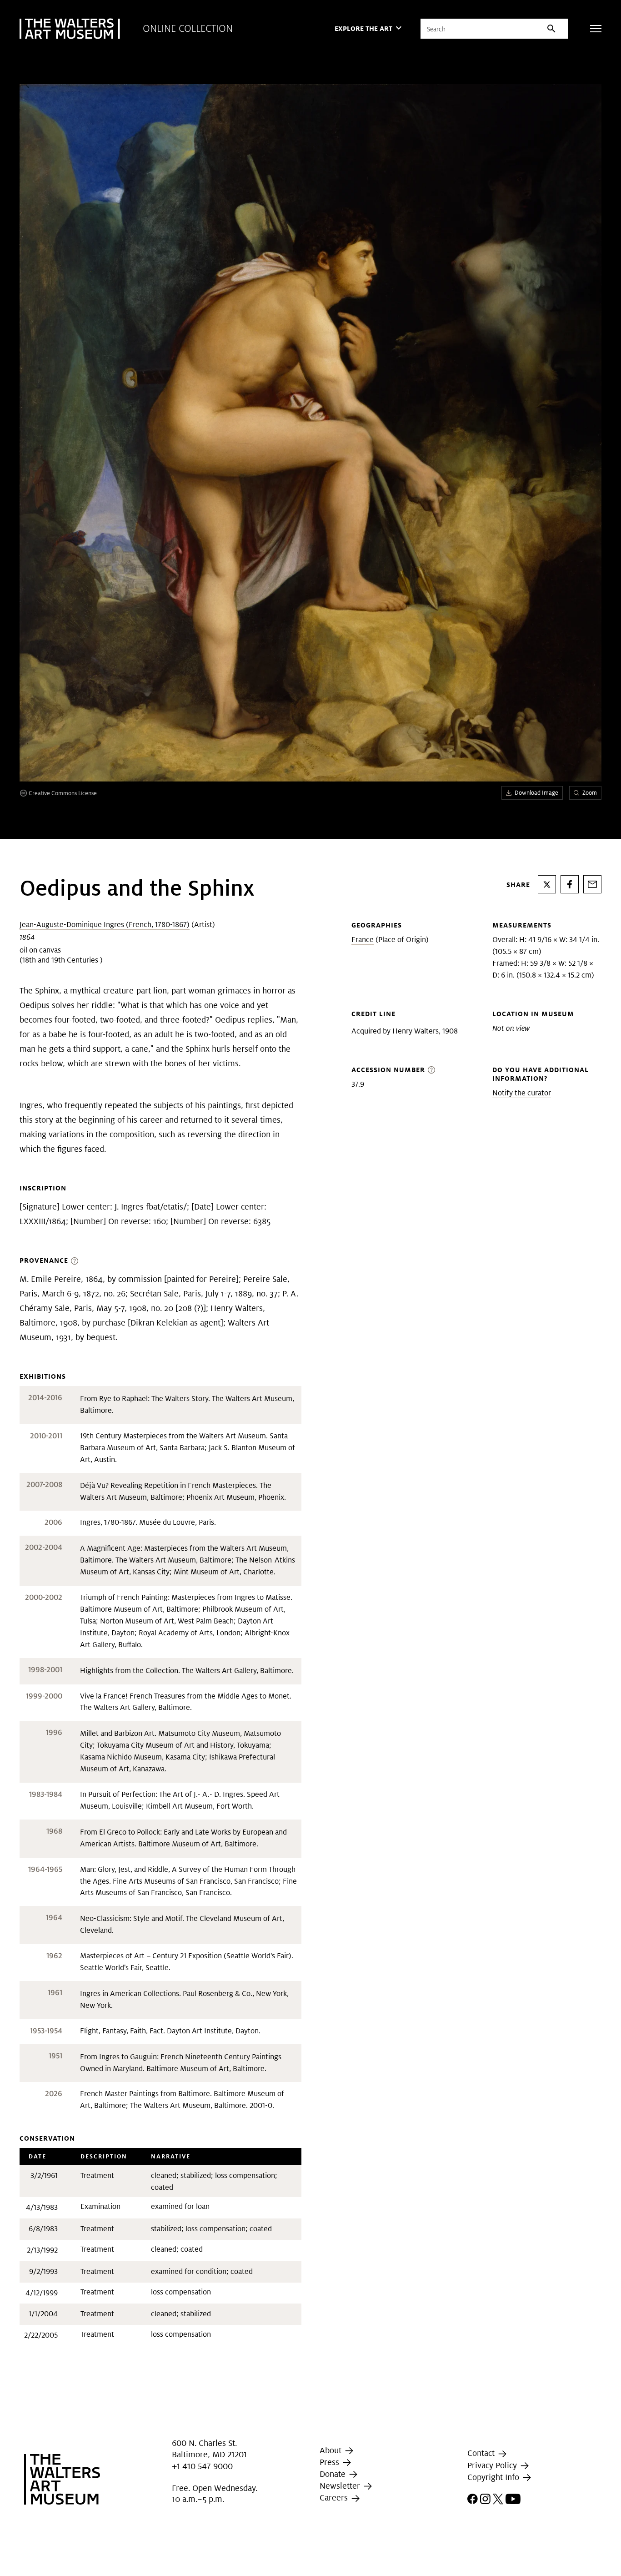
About (332, 2450)
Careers (335, 2498)
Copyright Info (494, 2477)
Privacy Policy (493, 2465)
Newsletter (341, 2486)
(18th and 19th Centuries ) (61, 960)
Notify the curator (522, 1093)
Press (331, 2462)
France (363, 940)
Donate (334, 2474)
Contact (482, 2453)
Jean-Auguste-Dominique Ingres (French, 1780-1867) (105, 925)
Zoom (590, 793)
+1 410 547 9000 (202, 2466)
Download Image (536, 793)
